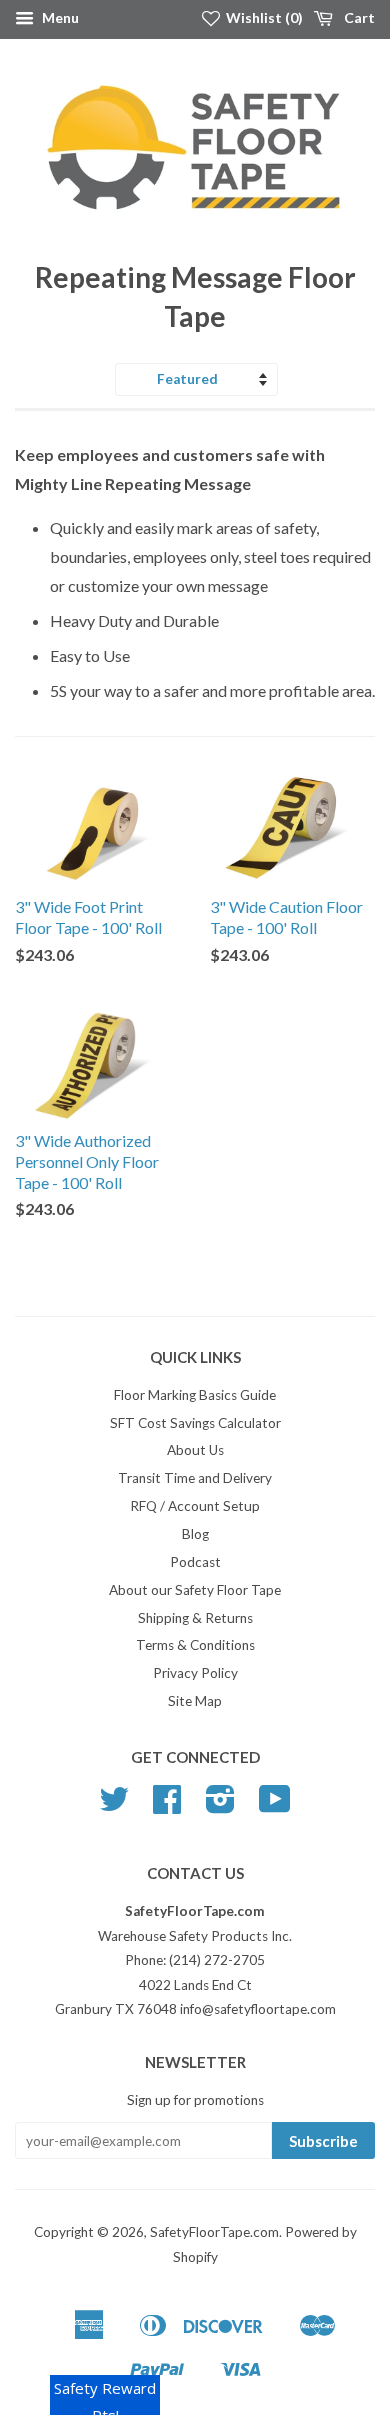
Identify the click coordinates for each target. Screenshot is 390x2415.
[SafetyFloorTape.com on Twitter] (114, 1806)
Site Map (195, 1701)
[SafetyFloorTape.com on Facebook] (167, 1806)
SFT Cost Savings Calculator (195, 1423)
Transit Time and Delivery (195, 1478)
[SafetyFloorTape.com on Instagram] (220, 1806)
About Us (195, 1450)
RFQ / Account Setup (195, 1506)
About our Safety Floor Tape (195, 1590)
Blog (195, 1534)
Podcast (195, 1562)
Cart (358, 17)
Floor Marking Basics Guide (195, 1395)
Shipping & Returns (195, 1618)
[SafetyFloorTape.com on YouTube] (275, 1806)
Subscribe (323, 2141)
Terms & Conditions (195, 1645)
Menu (59, 17)
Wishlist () (263, 17)
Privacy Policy (195, 1673)
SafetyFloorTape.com (214, 2232)
